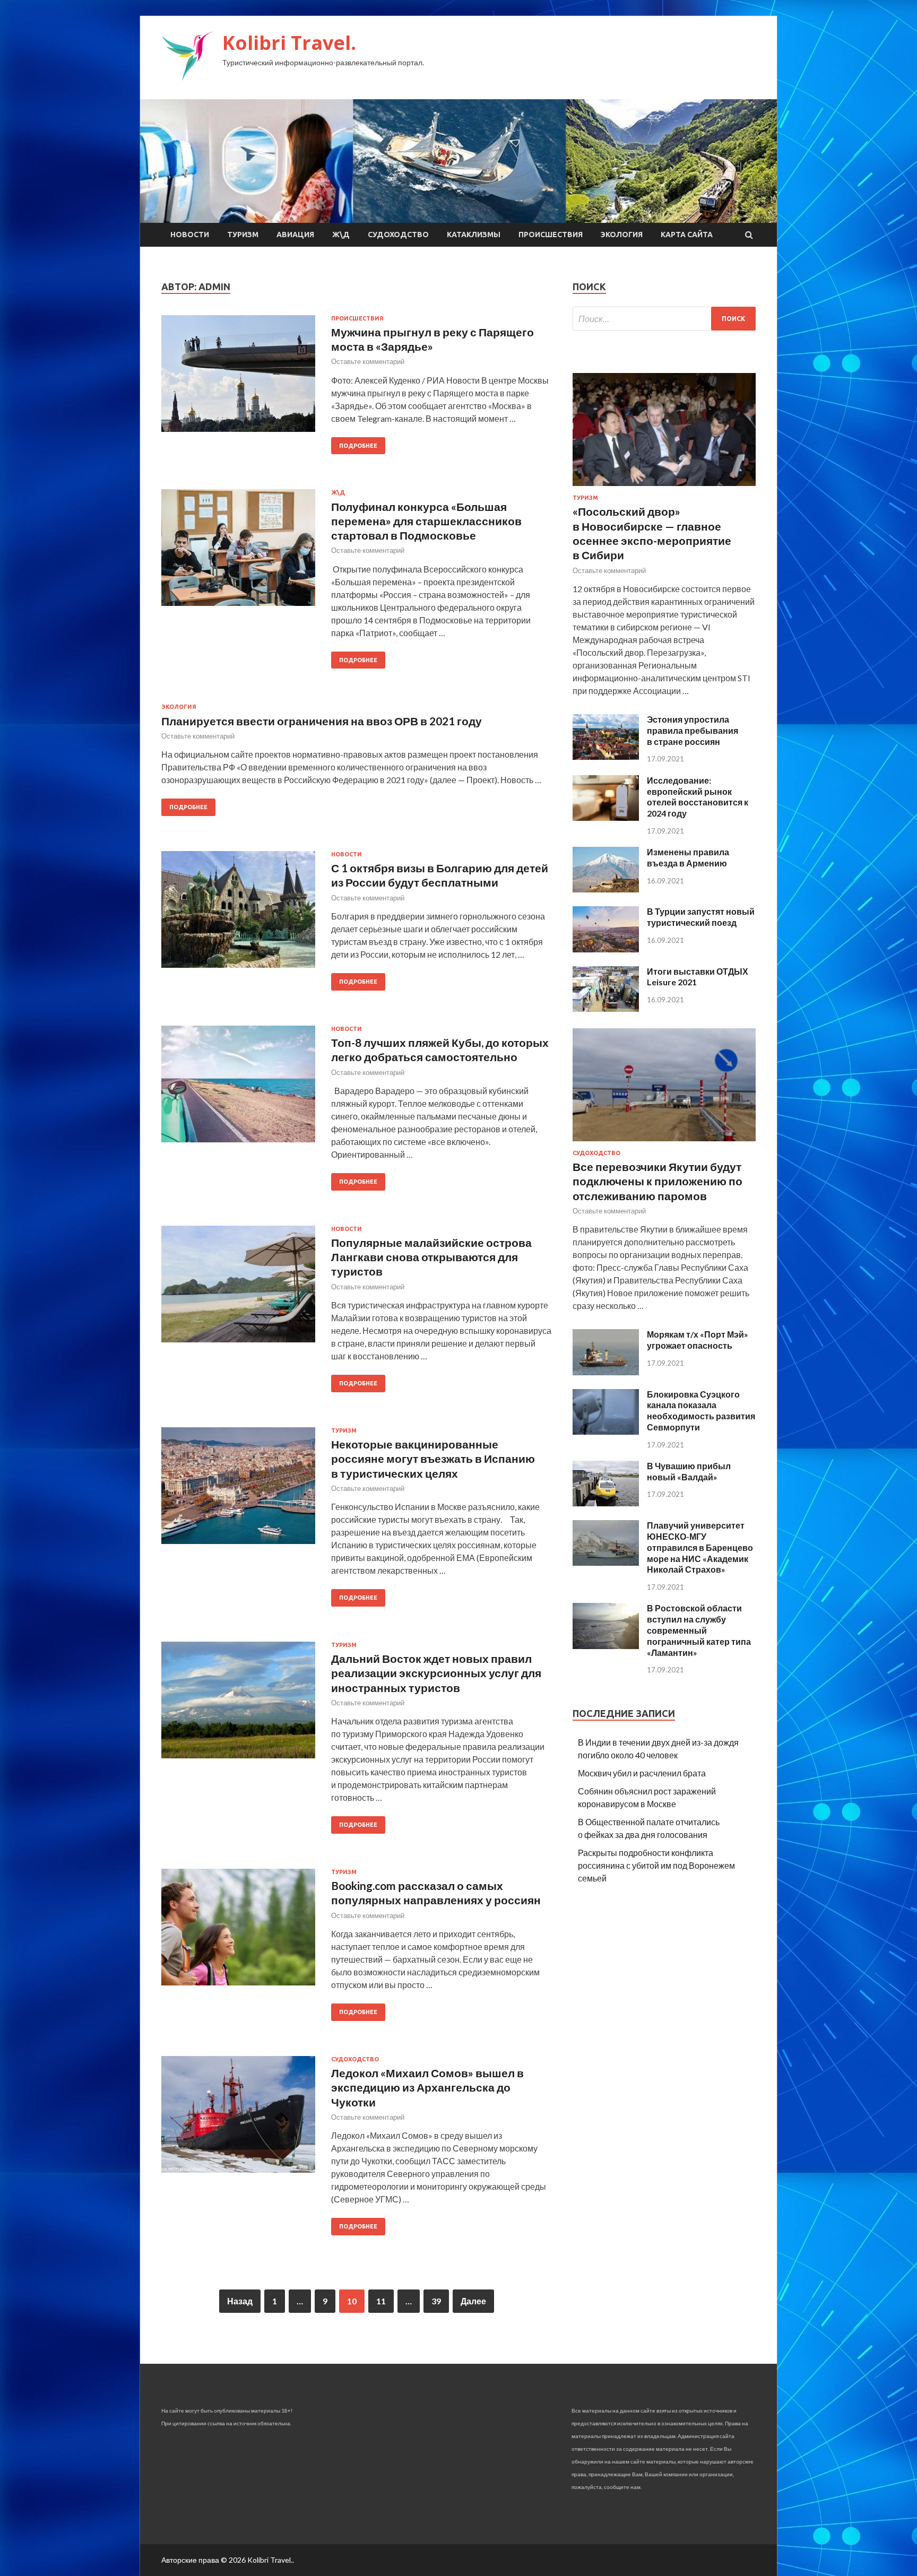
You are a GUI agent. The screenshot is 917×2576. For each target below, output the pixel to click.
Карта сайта (687, 235)
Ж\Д (341, 235)
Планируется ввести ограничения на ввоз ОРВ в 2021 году (322, 721)
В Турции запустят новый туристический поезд (701, 917)
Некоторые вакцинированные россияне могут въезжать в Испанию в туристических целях (433, 1459)
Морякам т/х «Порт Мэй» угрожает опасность (698, 1340)
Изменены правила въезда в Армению (688, 857)
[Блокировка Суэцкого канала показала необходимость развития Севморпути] (606, 1431)
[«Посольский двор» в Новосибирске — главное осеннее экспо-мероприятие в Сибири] (664, 488)
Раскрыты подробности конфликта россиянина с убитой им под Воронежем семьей (656, 1865)
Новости (190, 235)
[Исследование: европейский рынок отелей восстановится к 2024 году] (606, 817)
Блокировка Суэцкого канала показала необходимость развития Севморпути (701, 1411)
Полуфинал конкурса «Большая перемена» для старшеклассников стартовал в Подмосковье (426, 521)
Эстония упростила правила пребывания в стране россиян (693, 730)
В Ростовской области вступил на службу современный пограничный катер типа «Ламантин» (699, 1630)
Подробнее (358, 446)
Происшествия (551, 235)
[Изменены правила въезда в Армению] (606, 889)
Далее (473, 2301)
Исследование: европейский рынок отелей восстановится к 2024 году (698, 797)
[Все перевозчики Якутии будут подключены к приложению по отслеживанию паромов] (664, 1143)
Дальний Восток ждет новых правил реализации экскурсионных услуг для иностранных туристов (436, 1673)
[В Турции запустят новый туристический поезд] (606, 949)
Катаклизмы (474, 235)
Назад (240, 2301)
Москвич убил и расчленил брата (642, 1773)
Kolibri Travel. (289, 43)
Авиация (295, 235)
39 (436, 2301)
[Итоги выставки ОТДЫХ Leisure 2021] (606, 1008)
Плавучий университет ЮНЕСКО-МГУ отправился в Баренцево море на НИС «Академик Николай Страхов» (700, 1547)
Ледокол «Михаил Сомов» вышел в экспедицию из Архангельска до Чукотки (427, 2087)
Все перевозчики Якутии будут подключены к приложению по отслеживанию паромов (658, 1181)
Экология (622, 235)
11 (381, 2301)
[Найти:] (664, 319)
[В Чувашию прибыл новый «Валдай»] (606, 1503)
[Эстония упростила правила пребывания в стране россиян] (606, 756)
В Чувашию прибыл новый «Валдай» (689, 1471)
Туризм (243, 235)
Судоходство (398, 235)
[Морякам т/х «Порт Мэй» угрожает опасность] (606, 1372)
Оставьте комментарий (368, 361)
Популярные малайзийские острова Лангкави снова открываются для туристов (431, 1257)
